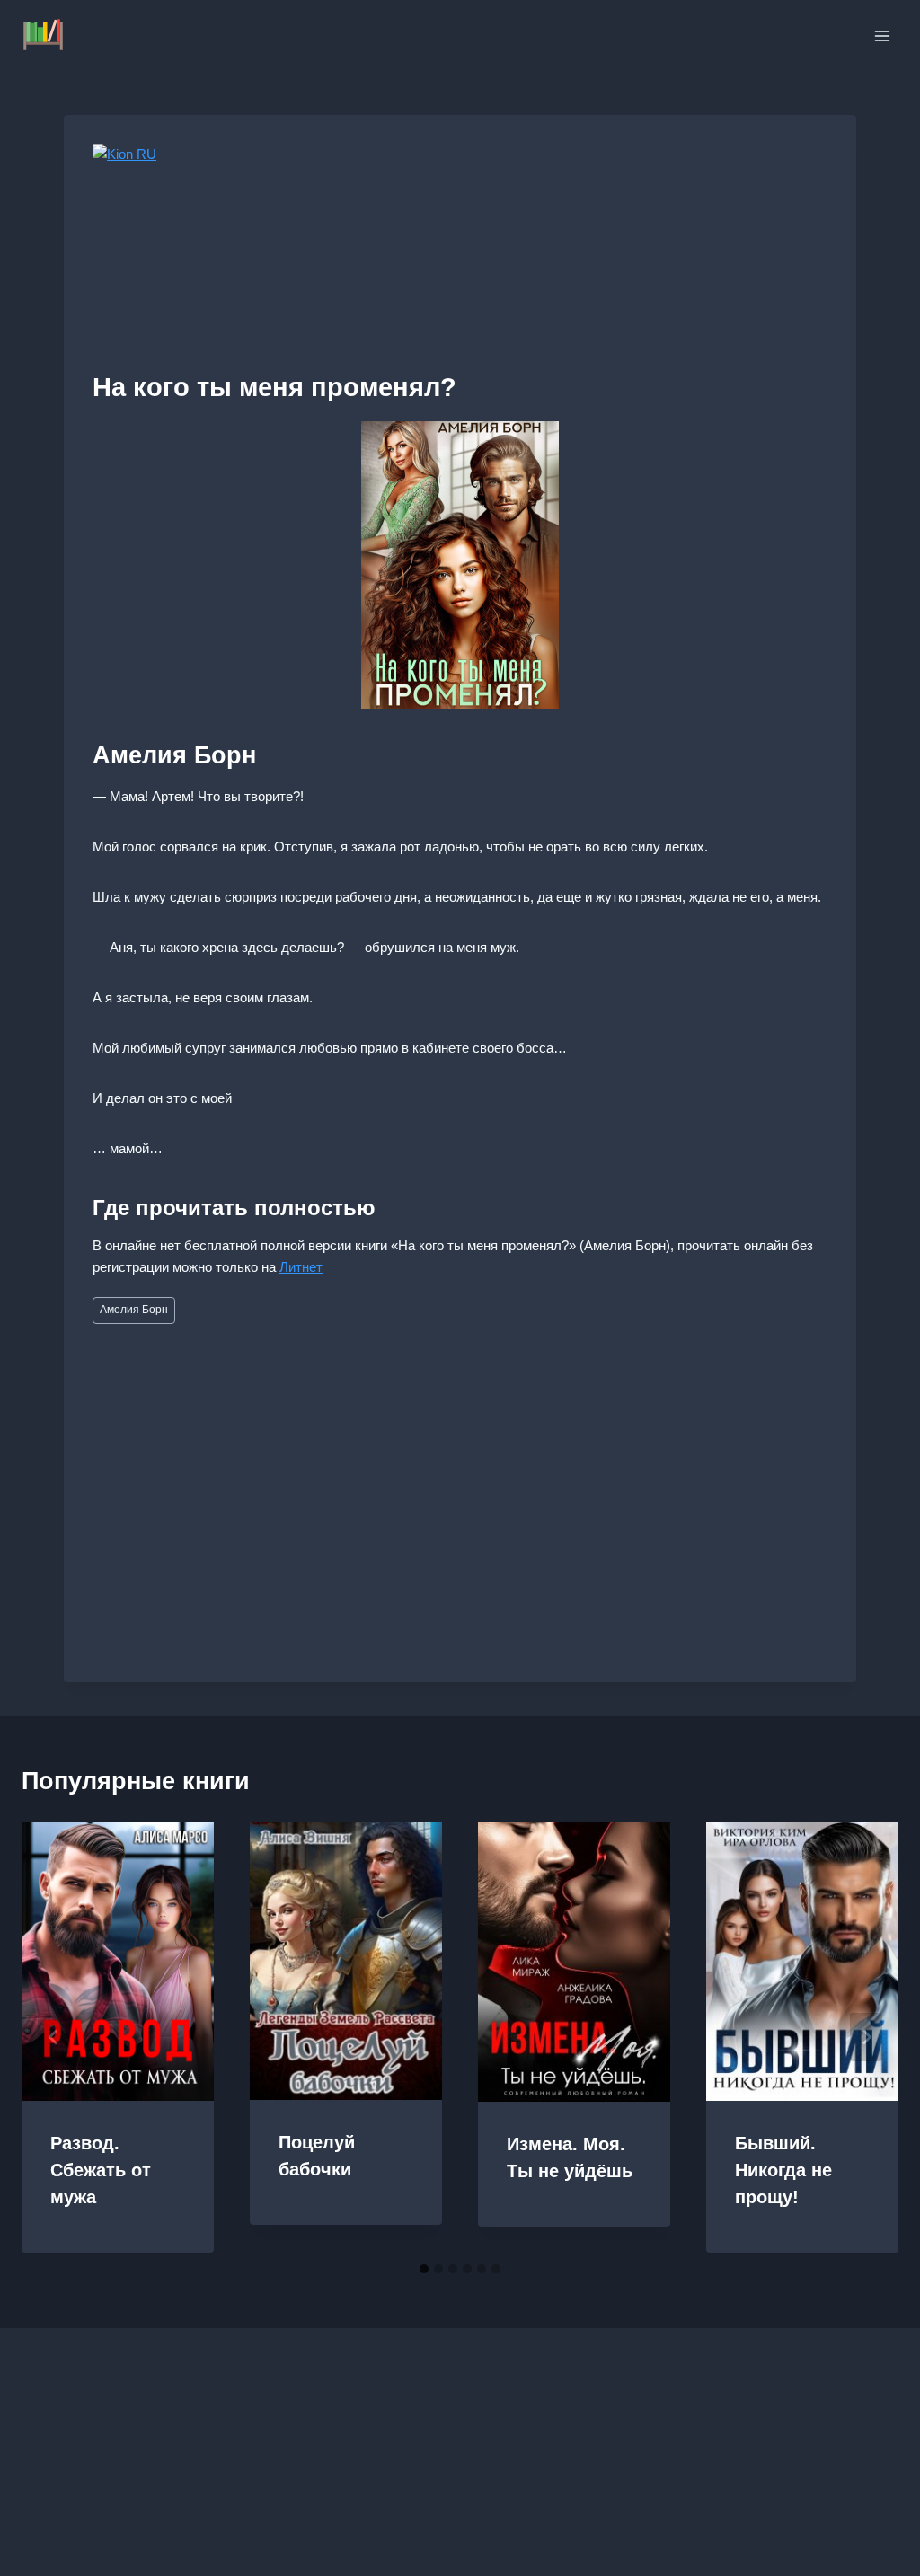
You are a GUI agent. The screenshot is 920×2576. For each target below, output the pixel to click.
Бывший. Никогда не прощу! (783, 2170)
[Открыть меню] (882, 35)
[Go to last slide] (54, 2037)
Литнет (301, 1267)
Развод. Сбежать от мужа (101, 2170)
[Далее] (866, 2037)
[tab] (424, 2269)
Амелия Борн (134, 1310)
